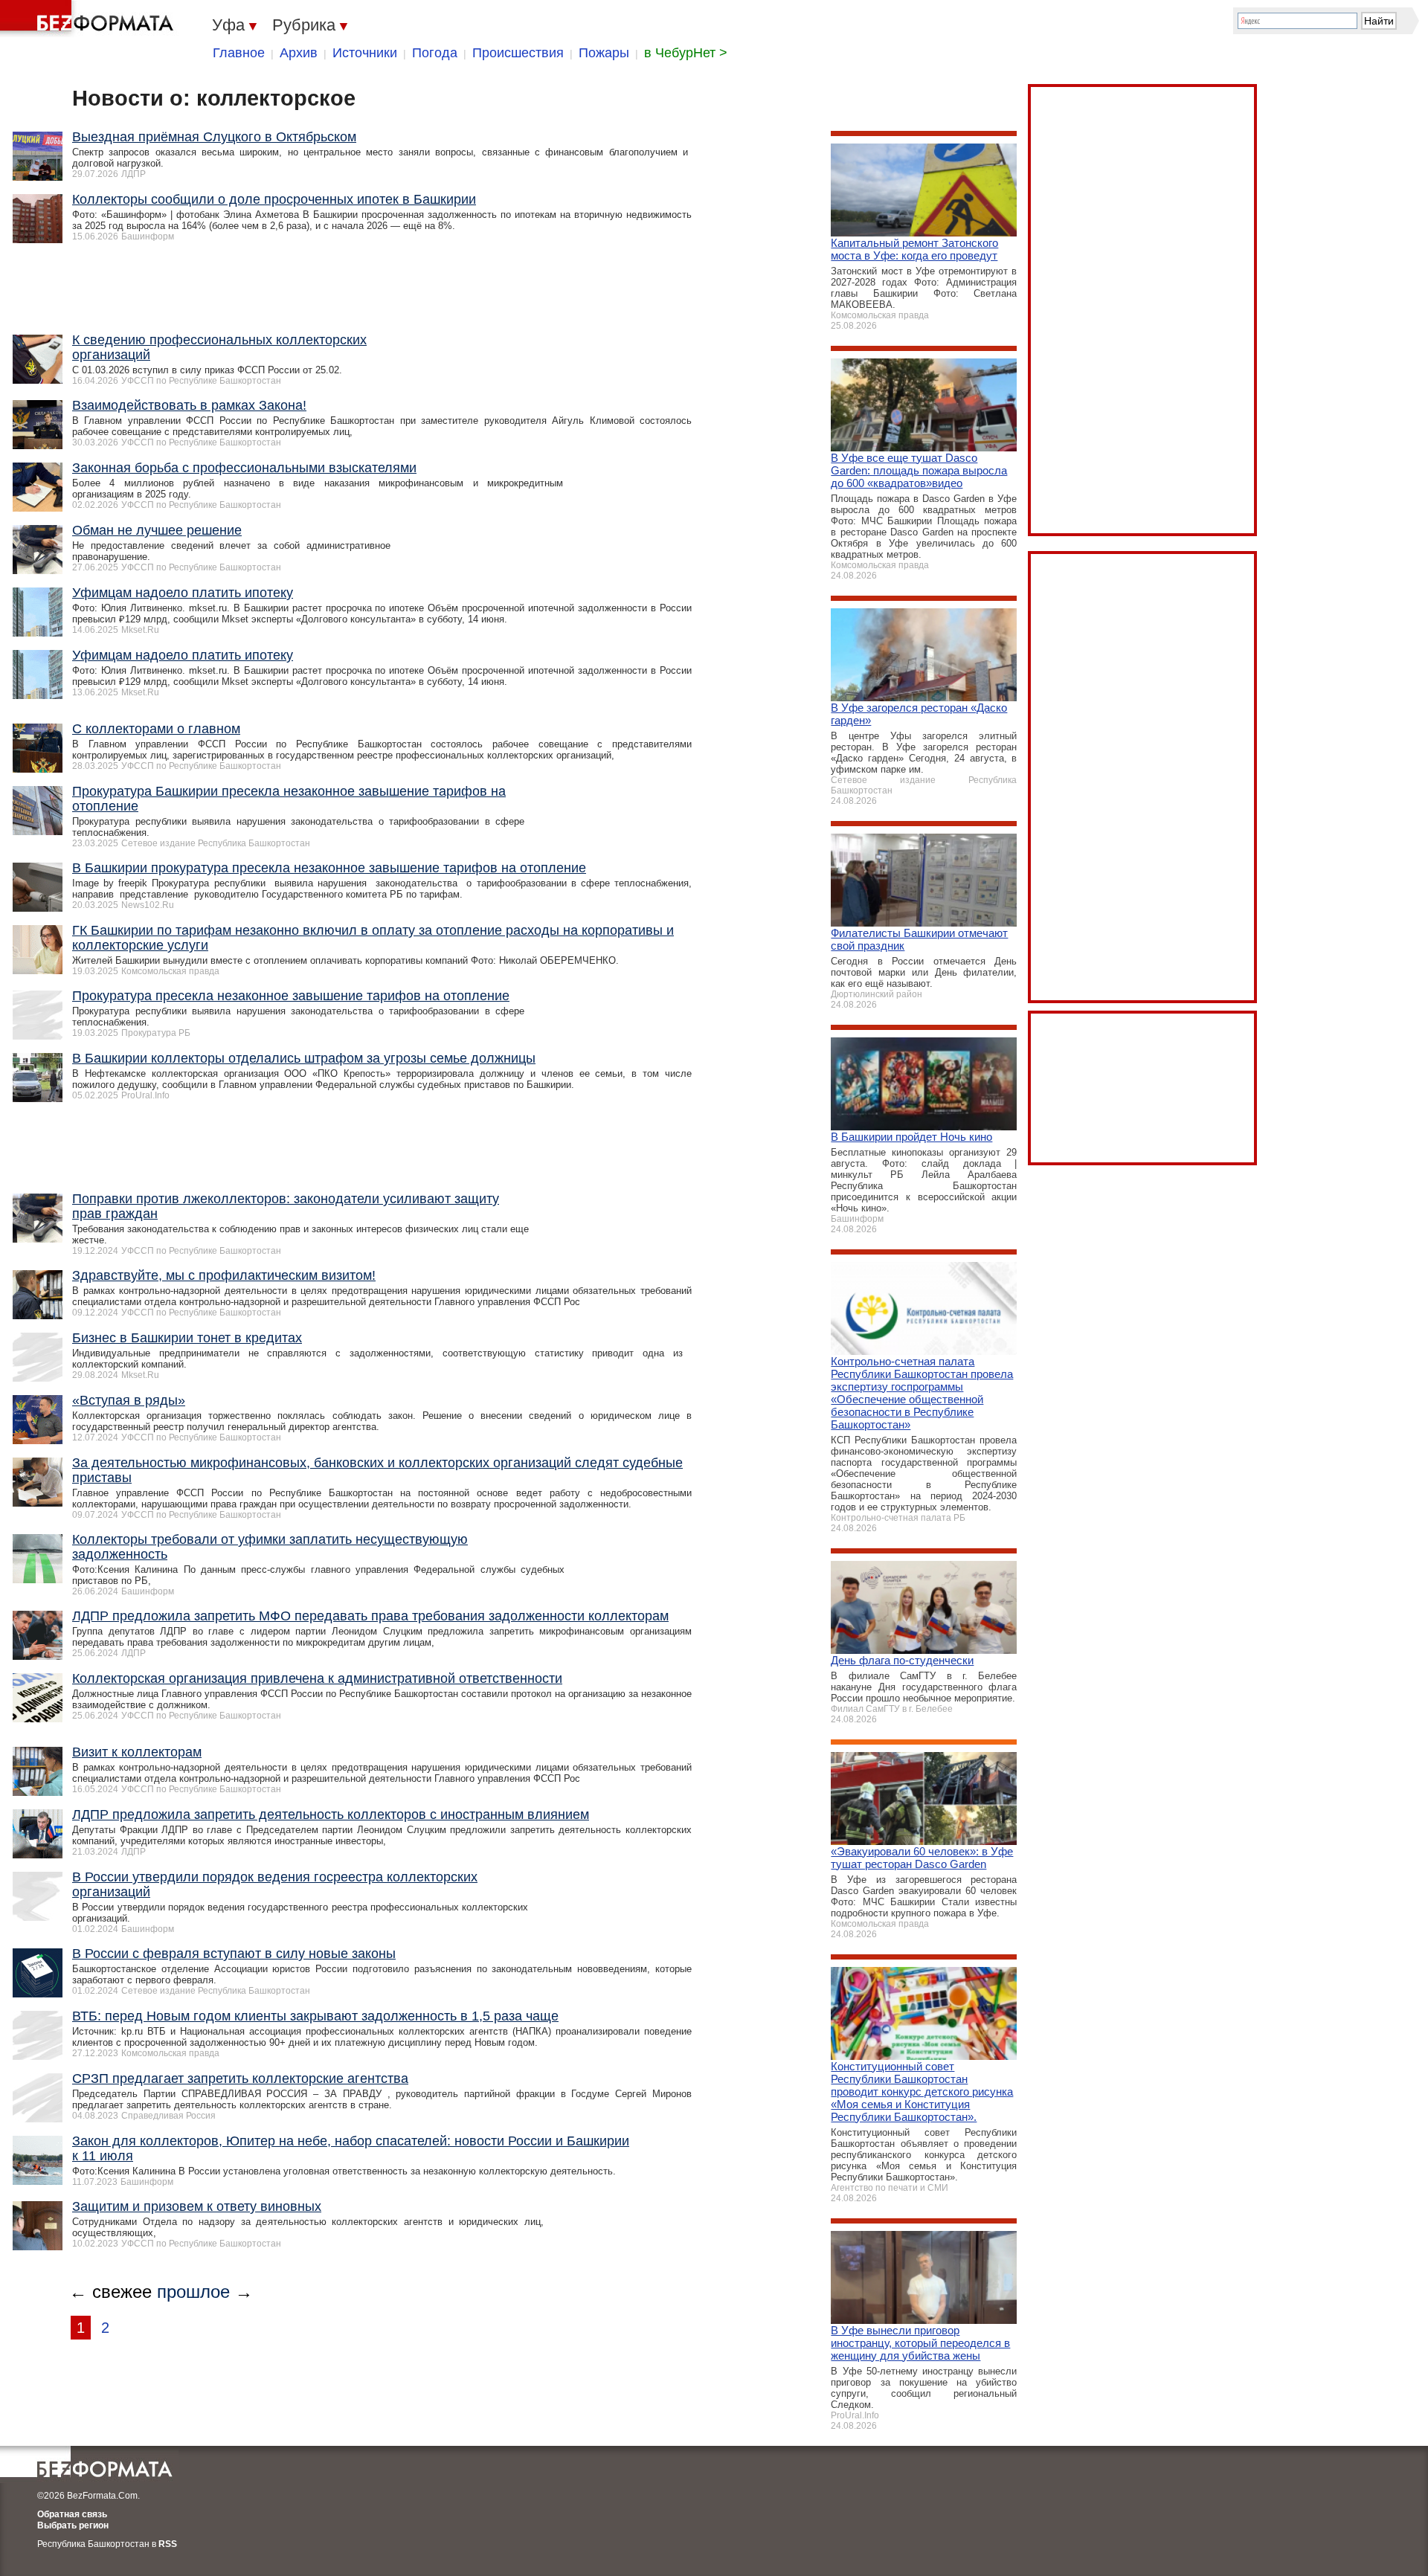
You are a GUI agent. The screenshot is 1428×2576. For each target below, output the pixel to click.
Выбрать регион (73, 2525)
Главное (239, 53)
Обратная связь (72, 2514)
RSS (168, 2544)
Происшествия (518, 53)
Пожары (604, 53)
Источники (365, 53)
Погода (435, 53)
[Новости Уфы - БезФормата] (89, 19)
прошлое (193, 2292)
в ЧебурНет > (686, 53)
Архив (299, 53)
